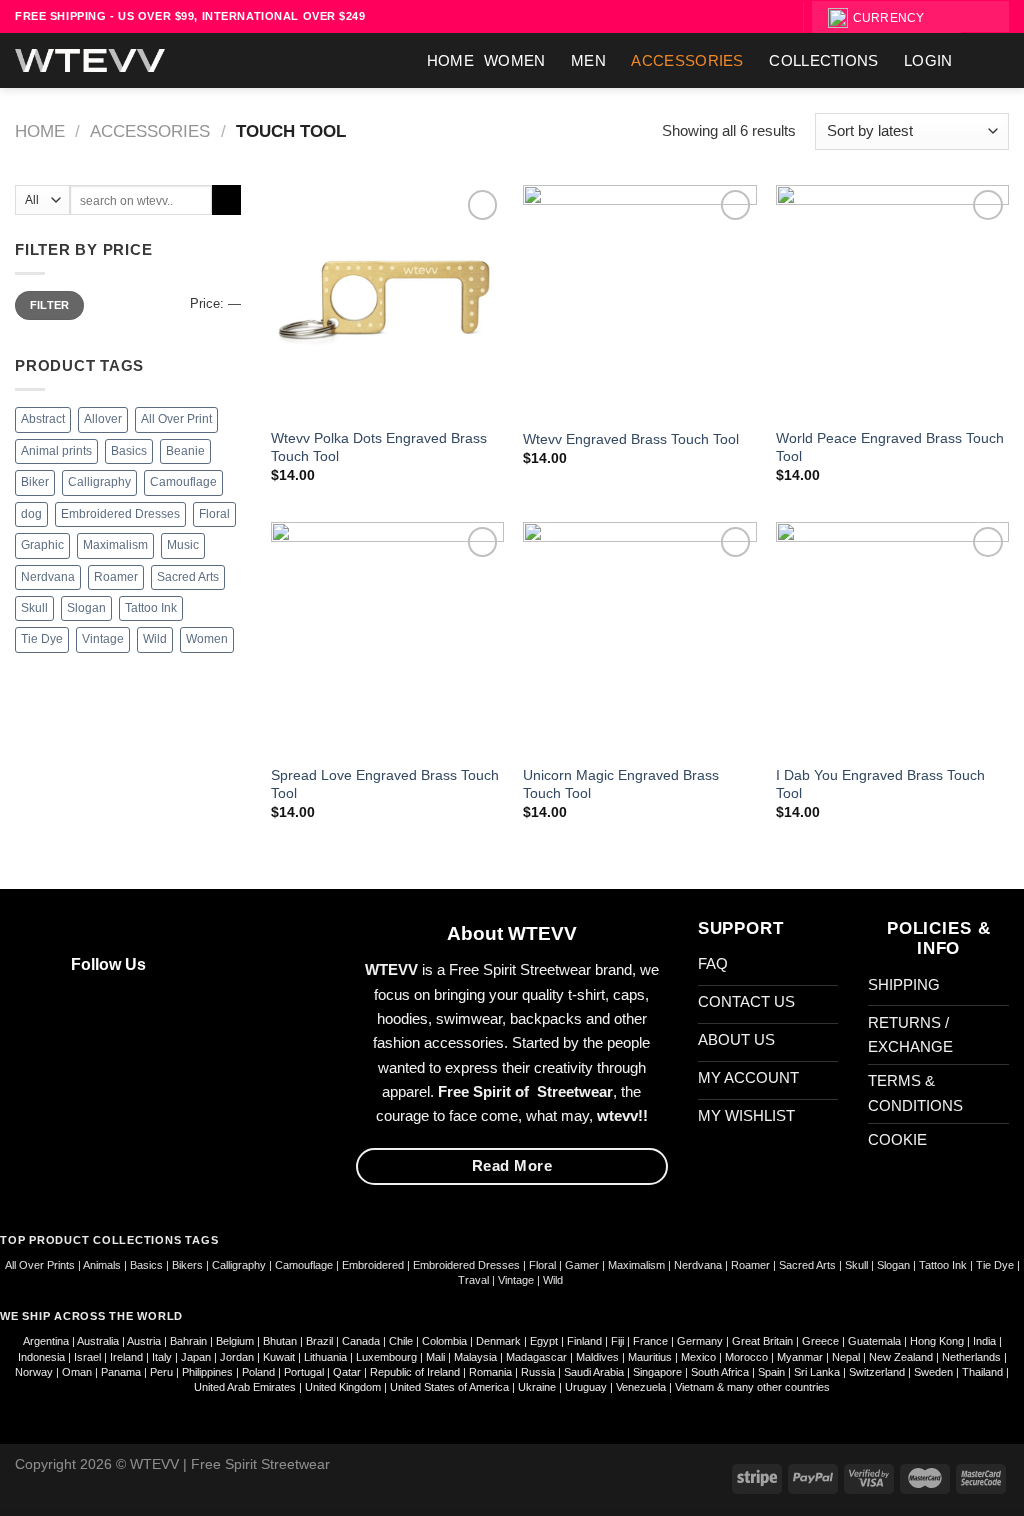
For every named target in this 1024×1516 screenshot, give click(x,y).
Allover (103, 419)
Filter (50, 305)
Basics (129, 451)
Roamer (116, 577)
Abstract (43, 419)
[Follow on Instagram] (198, 963)
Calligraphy (99, 482)
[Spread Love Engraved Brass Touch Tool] (387, 638)
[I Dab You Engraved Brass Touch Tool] (892, 638)
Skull (34, 608)
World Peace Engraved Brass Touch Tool (890, 447)
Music (183, 545)
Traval (473, 1280)
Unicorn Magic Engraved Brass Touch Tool (621, 784)
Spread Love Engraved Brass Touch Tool (385, 784)
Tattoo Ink (151, 608)
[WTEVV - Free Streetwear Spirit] (90, 60)
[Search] (985, 16)
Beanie (185, 451)
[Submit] (226, 200)
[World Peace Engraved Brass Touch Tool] (892, 301)
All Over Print (176, 419)
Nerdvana (48, 577)
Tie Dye (42, 639)
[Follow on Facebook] (170, 963)
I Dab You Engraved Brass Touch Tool (880, 784)
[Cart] (999, 61)
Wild (155, 639)
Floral (214, 514)
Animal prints (56, 451)
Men (588, 60)
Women (515, 60)
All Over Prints (40, 1265)
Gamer (582, 1265)
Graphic (42, 545)
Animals (102, 1265)
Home (450, 60)
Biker (35, 482)
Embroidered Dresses (120, 514)
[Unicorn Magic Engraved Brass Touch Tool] (639, 638)
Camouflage (183, 482)
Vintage (103, 639)
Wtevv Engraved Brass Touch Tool (631, 439)
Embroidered (373, 1265)
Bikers (189, 1265)
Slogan (86, 608)
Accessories (687, 60)
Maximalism (115, 545)
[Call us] (255, 963)
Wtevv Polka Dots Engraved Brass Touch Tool (379, 447)
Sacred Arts (188, 577)
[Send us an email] (227, 963)
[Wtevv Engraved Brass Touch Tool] (639, 301)
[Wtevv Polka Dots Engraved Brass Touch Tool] (387, 301)
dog (31, 514)
